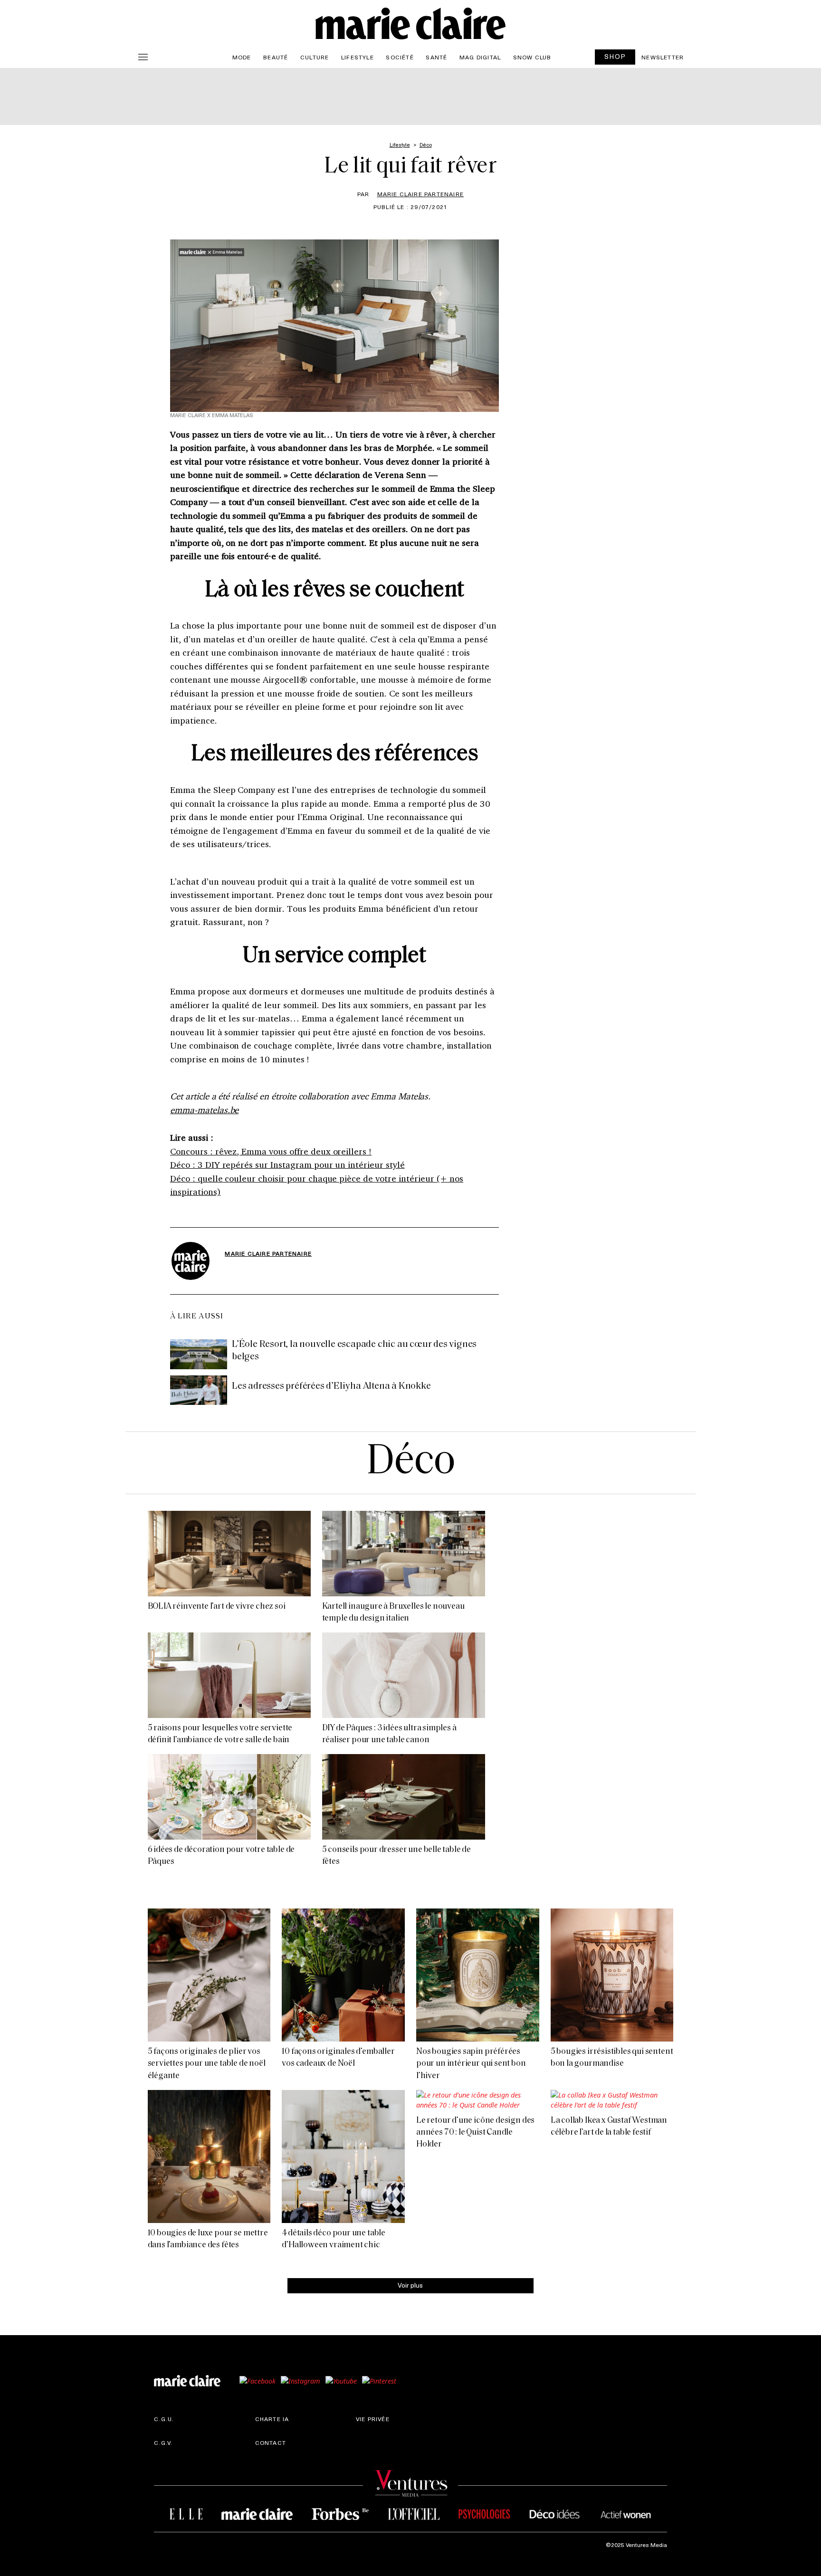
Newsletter (663, 57)
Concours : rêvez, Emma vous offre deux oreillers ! (271, 1151)
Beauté (276, 57)
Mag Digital (480, 57)
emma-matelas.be (204, 1110)
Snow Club (532, 57)
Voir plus (410, 2285)
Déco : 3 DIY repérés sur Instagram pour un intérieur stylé (287, 1164)
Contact (271, 2442)
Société (400, 57)
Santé (436, 57)
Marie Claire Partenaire (421, 194)
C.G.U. (164, 2419)
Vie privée (373, 2419)
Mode (242, 57)
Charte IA (272, 2419)
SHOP (615, 56)
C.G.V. (163, 2442)
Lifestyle (358, 57)
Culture (315, 57)
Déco (410, 1463)
